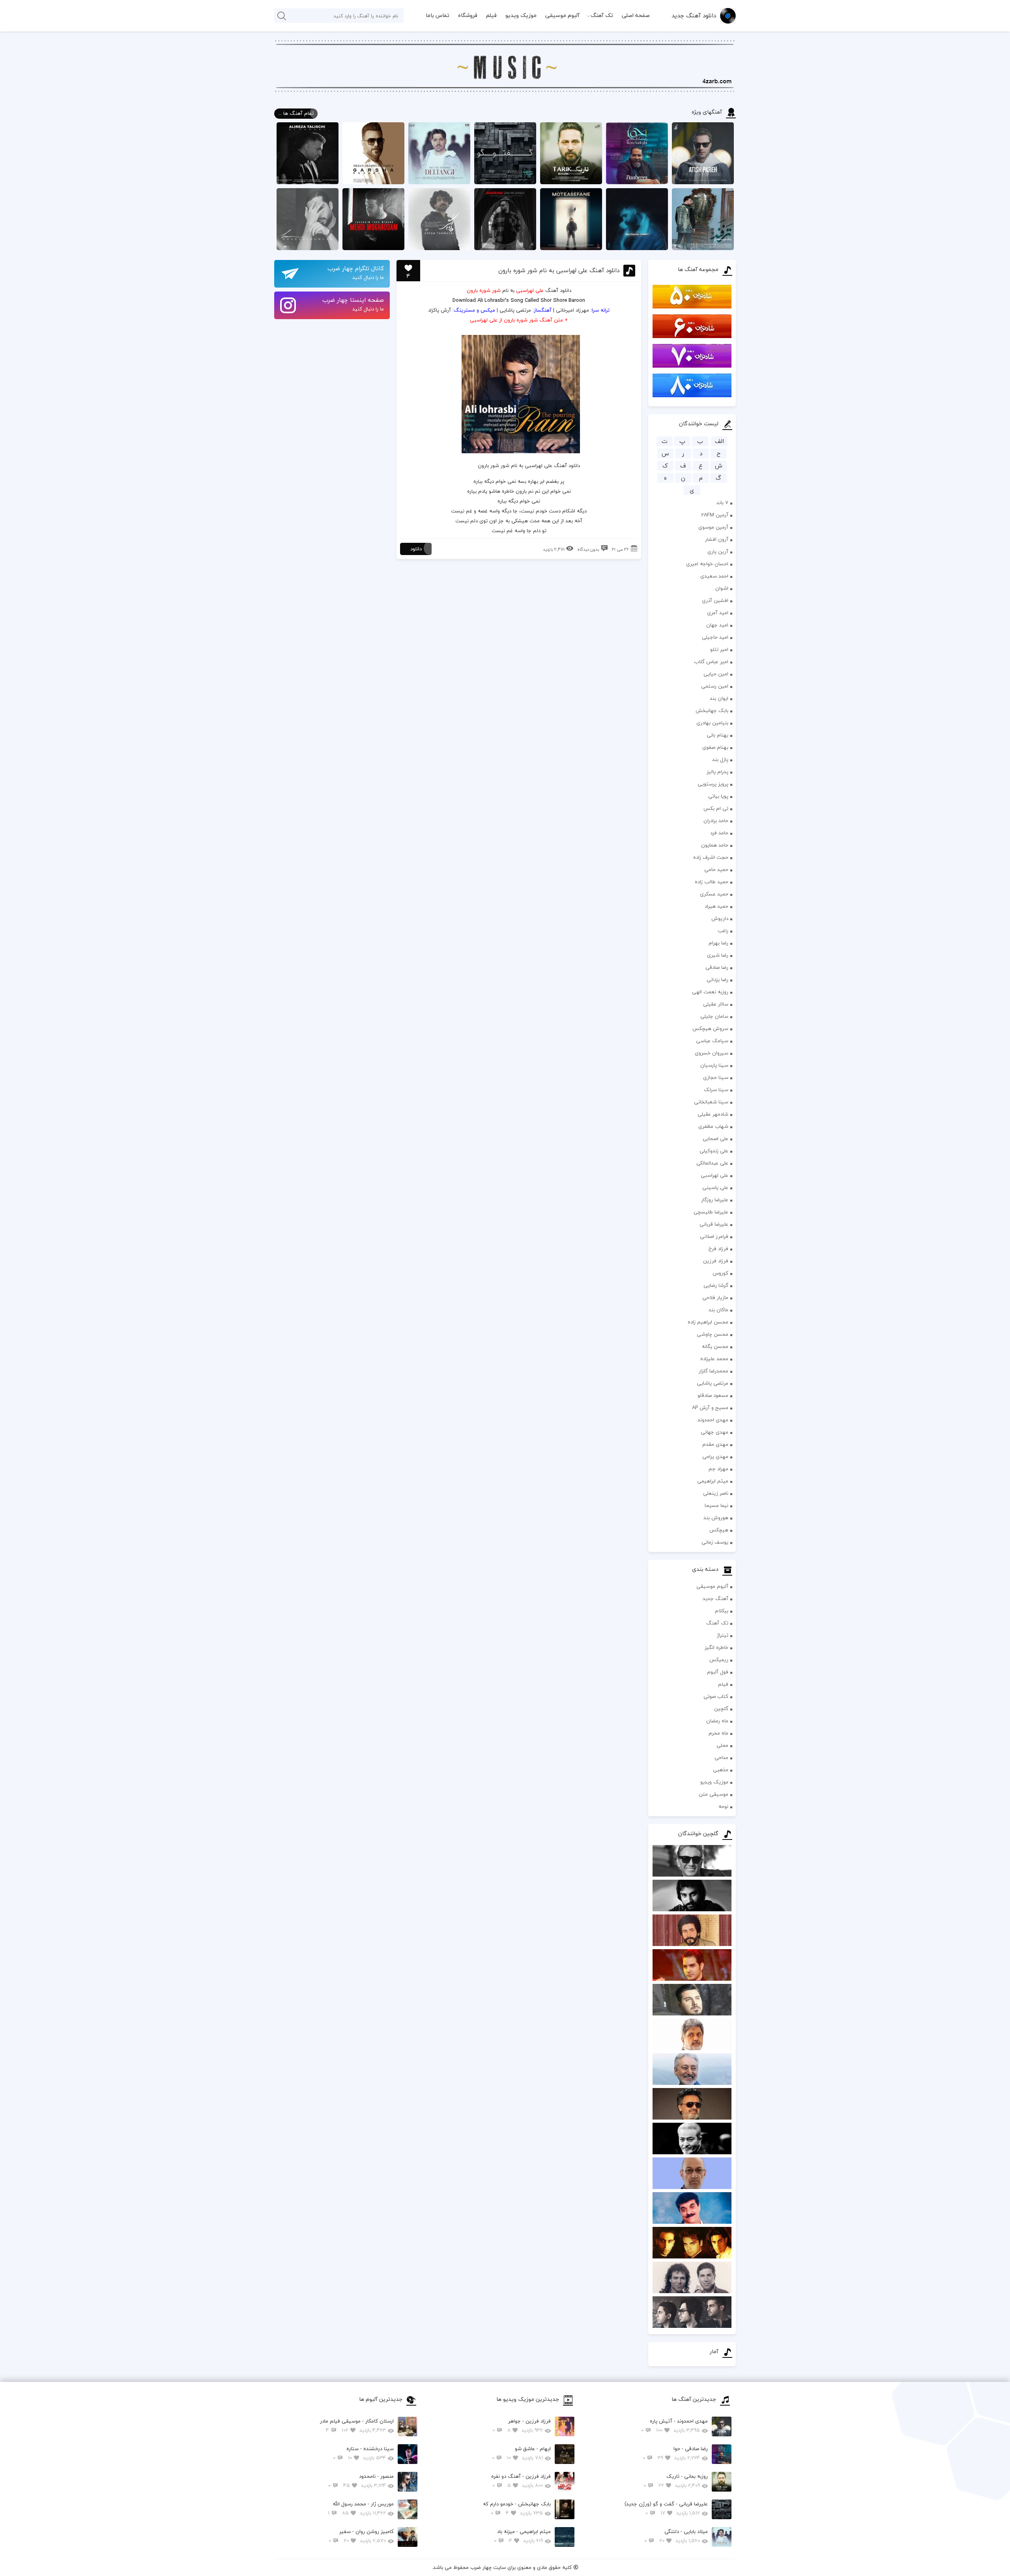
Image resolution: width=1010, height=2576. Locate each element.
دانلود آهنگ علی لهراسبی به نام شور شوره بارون (559, 270)
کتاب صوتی (716, 1696)
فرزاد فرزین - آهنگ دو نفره (521, 2481)
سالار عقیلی (716, 1004)
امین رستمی (715, 686)
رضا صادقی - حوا (675, 2453)
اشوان (722, 588)
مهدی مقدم (715, 1444)
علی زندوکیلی (714, 1151)
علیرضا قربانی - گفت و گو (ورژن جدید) (666, 2508)
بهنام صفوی (715, 747)
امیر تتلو (719, 649)
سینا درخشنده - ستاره (363, 2453)
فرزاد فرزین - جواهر (522, 2426)
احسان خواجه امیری (707, 564)
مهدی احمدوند (713, 1420)
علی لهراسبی (714, 1175)
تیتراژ (723, 1635)
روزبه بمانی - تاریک (676, 2481)
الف (719, 441)
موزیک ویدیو (521, 15)
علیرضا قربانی (714, 1224)
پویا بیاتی (718, 796)
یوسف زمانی (715, 1542)
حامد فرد (719, 833)
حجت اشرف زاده (711, 857)
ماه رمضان (717, 1721)
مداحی (721, 1757)
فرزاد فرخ (718, 1249)
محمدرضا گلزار (714, 1371)
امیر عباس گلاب (711, 662)
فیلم (491, 15)
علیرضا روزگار (715, 1200)
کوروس (720, 1273)
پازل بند (720, 759)
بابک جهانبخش (712, 710)
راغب (723, 931)
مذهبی (721, 1770)
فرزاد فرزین (716, 1261)
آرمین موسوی (713, 527)
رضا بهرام (718, 943)
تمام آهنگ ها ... (296, 113)
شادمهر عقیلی (713, 1114)
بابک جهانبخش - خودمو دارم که (517, 2508)
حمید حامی (716, 869)
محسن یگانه (715, 1346)
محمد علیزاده (714, 1359)
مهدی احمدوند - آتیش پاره (674, 2426)
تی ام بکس (716, 808)
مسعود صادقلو (713, 1395)
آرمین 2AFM (715, 515)
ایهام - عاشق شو (521, 2453)
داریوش (720, 918)
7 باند (722, 503)
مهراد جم (718, 1469)
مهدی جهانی (714, 1432)
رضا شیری (718, 955)
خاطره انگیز (716, 1647)
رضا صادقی (717, 967)
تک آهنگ (602, 15)
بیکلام (722, 1611)
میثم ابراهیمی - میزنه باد (522, 2536)
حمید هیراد (716, 906)
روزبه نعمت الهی (710, 992)
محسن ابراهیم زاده (708, 1322)
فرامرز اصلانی (714, 1236)
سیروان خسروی (712, 1053)
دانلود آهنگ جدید (694, 15)
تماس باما (438, 15)
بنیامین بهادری (712, 723)
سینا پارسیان (714, 1065)
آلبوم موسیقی (562, 15)
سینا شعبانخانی (711, 1102)
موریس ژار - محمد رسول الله (361, 2508)
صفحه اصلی (636, 15)
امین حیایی (716, 674)
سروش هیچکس (710, 1028)
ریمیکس (719, 1660)
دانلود (416, 549)
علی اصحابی (715, 1138)
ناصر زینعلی (716, 1493)
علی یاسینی (715, 1187)
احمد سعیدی (714, 576)
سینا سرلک (716, 1090)
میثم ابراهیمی (713, 1481)
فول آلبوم (718, 1672)
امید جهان (717, 625)
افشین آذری (715, 600)
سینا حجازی (716, 1077)
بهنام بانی (717, 735)
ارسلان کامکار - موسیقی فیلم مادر (357, 2426)
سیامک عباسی (712, 1041)
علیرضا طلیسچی (711, 1212)
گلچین (721, 1709)
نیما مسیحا (716, 1505)
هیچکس (719, 1530)
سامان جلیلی (714, 1016)
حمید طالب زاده (712, 882)
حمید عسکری (714, 894)
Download (464, 300)
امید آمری (718, 613)
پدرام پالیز (717, 772)
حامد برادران (716, 821)
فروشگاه (468, 15)
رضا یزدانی (717, 980)
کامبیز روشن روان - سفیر (361, 2536)
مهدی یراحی (715, 1456)
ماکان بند (718, 1310)
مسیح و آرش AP (710, 1408)
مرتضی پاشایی (713, 1383)
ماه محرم (718, 1733)
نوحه (723, 1806)
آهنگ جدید (715, 1598)
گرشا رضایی (716, 1285)
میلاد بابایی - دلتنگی (676, 2536)
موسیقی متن (714, 1794)
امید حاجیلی (715, 637)
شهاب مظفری (713, 1126)
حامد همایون (715, 845)
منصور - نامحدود (361, 2481)
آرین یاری (718, 551)
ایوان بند (719, 698)
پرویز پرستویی (713, 784)
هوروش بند (716, 1518)
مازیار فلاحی (715, 1297)
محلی (722, 1745)
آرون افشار (717, 539)
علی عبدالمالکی (712, 1163)
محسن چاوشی (713, 1334)
